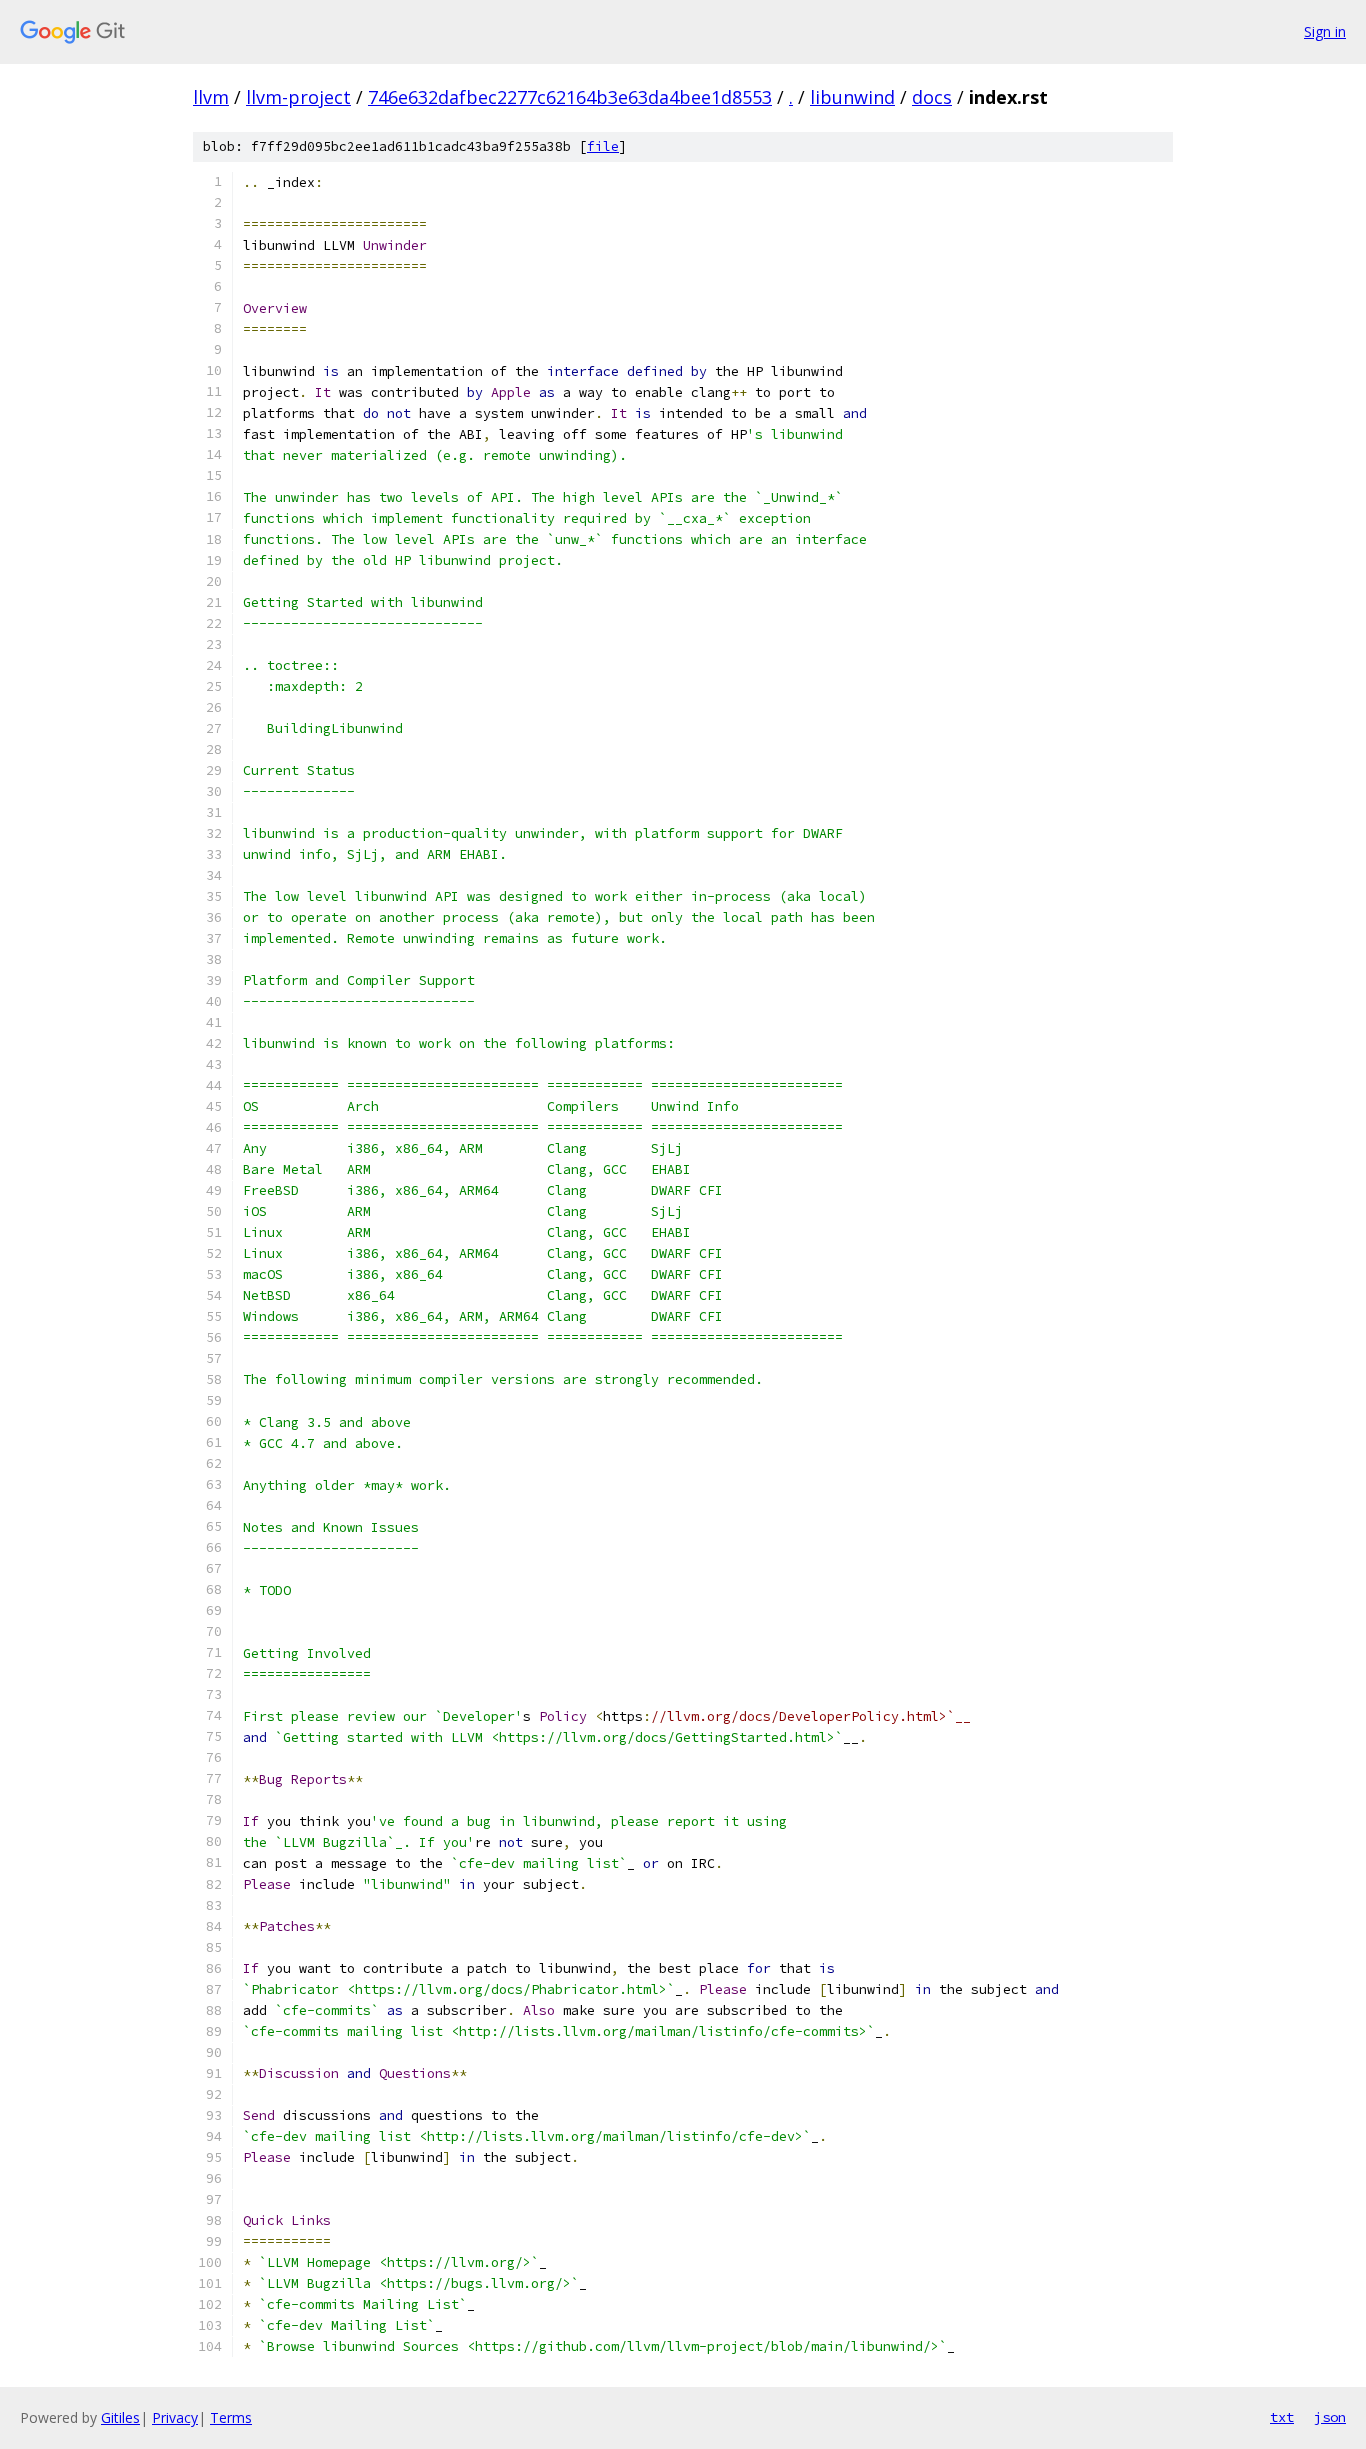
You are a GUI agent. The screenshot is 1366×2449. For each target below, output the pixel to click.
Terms (231, 2417)
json (1330, 2417)
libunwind (852, 97)
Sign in (1325, 31)
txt (1282, 2417)
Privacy (175, 2417)
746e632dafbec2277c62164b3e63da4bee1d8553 (570, 97)
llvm (211, 97)
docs (932, 97)
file (603, 146)
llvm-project (298, 97)
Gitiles (120, 2417)
